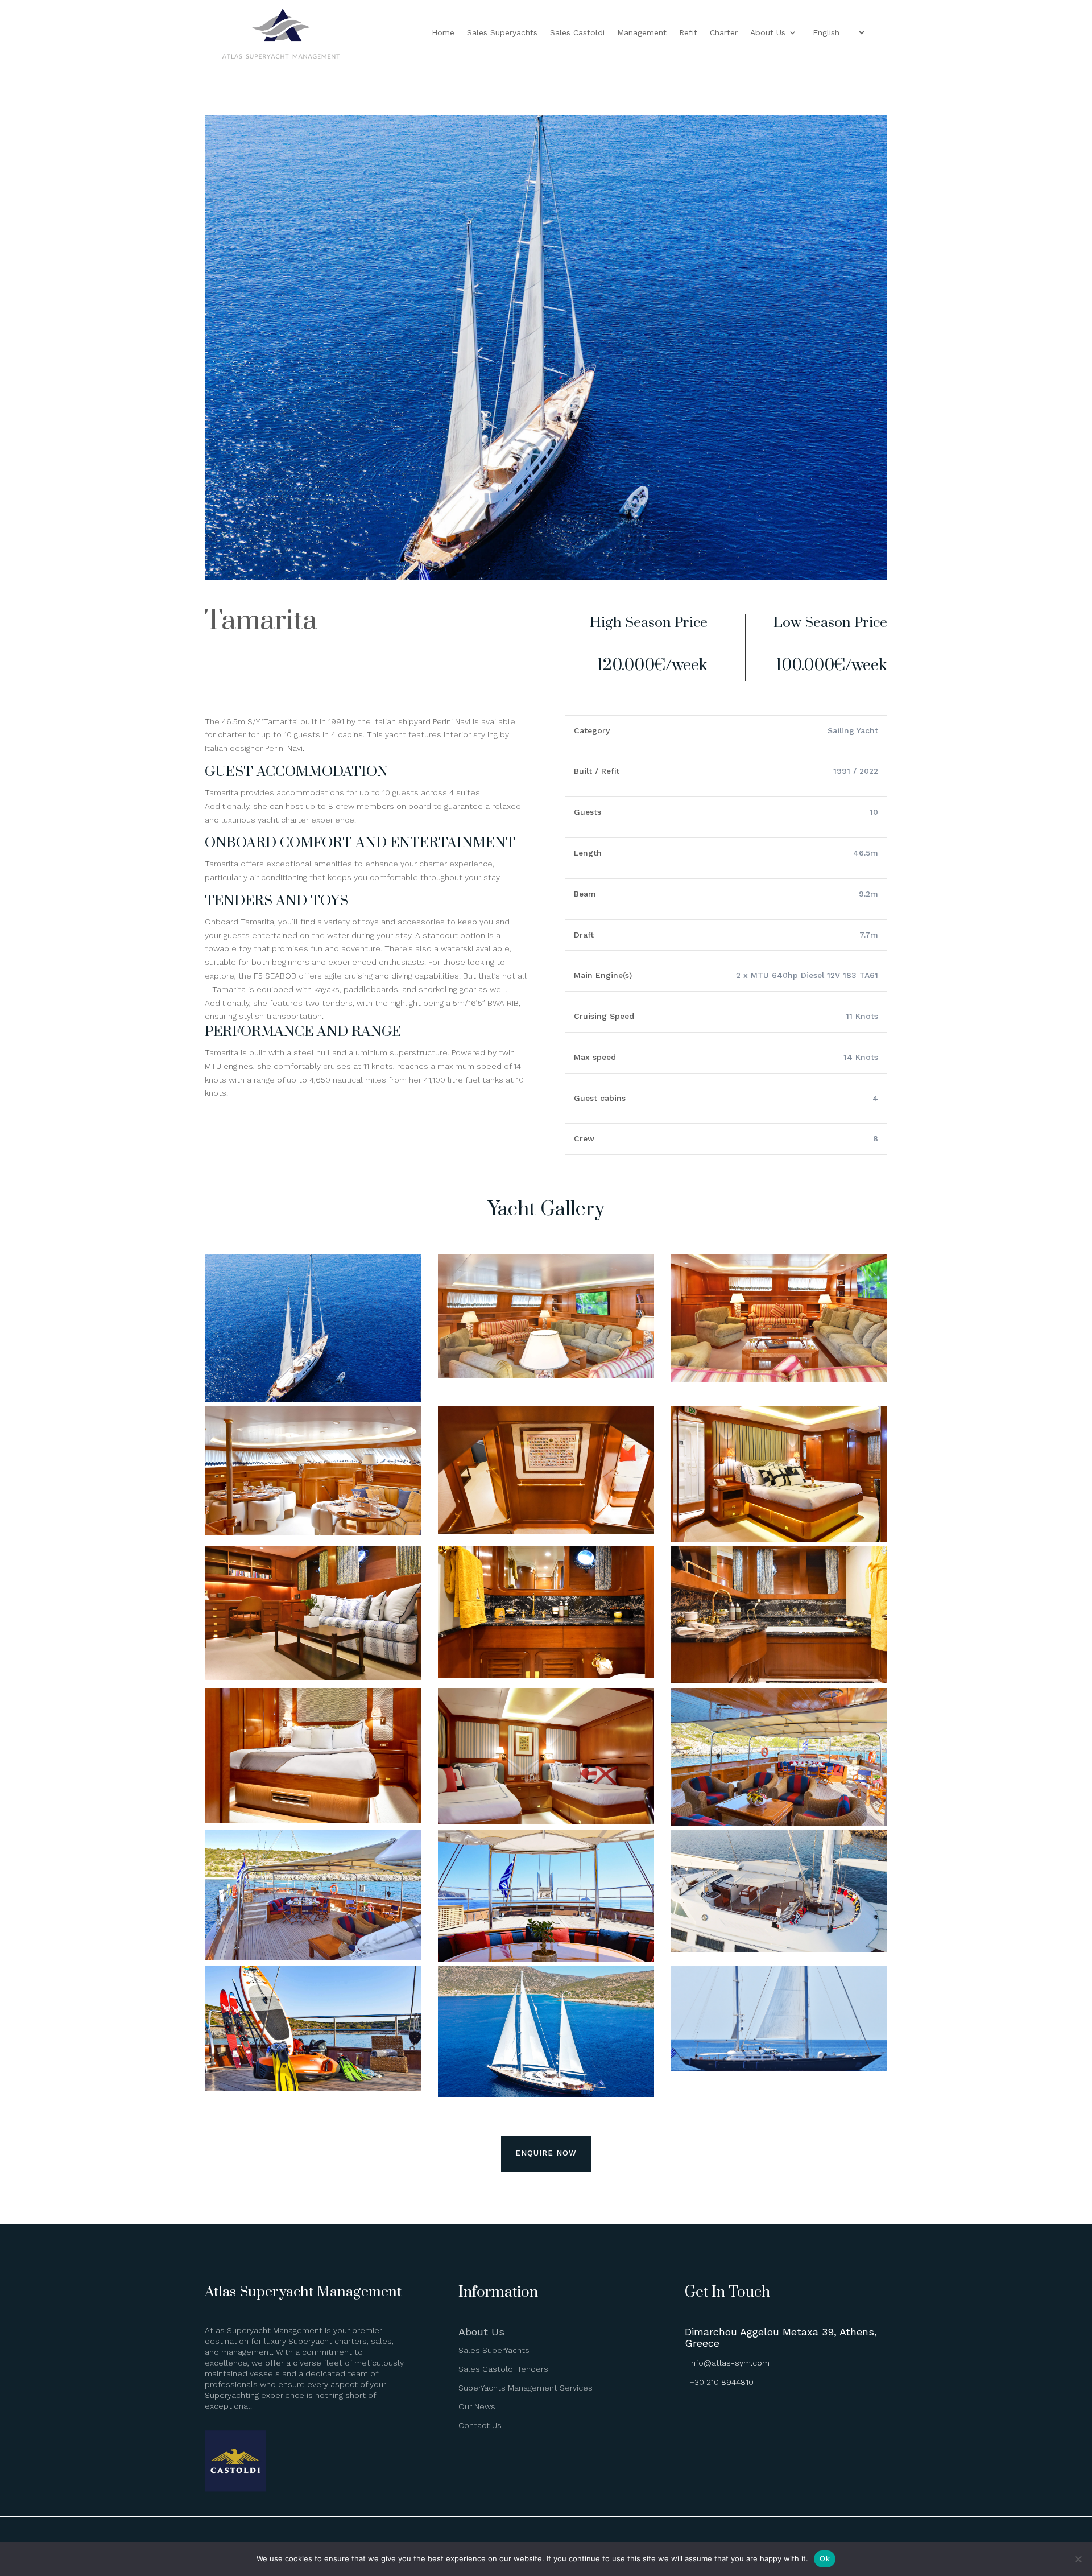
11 (561, 557)
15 (599, 557)
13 (580, 557)
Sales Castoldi (577, 33)
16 (609, 557)
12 (570, 557)
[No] (1078, 2559)
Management (642, 33)
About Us (768, 33)
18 (628, 557)
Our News (477, 2406)
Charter (724, 33)
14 (590, 557)
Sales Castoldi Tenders (503, 2369)
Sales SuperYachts (494, 2350)
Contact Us (480, 2425)
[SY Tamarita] (546, 577)
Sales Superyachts (502, 33)
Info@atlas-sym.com (729, 2363)
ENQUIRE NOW (546, 2153)
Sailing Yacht (853, 730)
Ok (825, 2558)
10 (551, 557)
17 (619, 557)
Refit (688, 33)
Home (443, 33)
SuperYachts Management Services (526, 2388)
